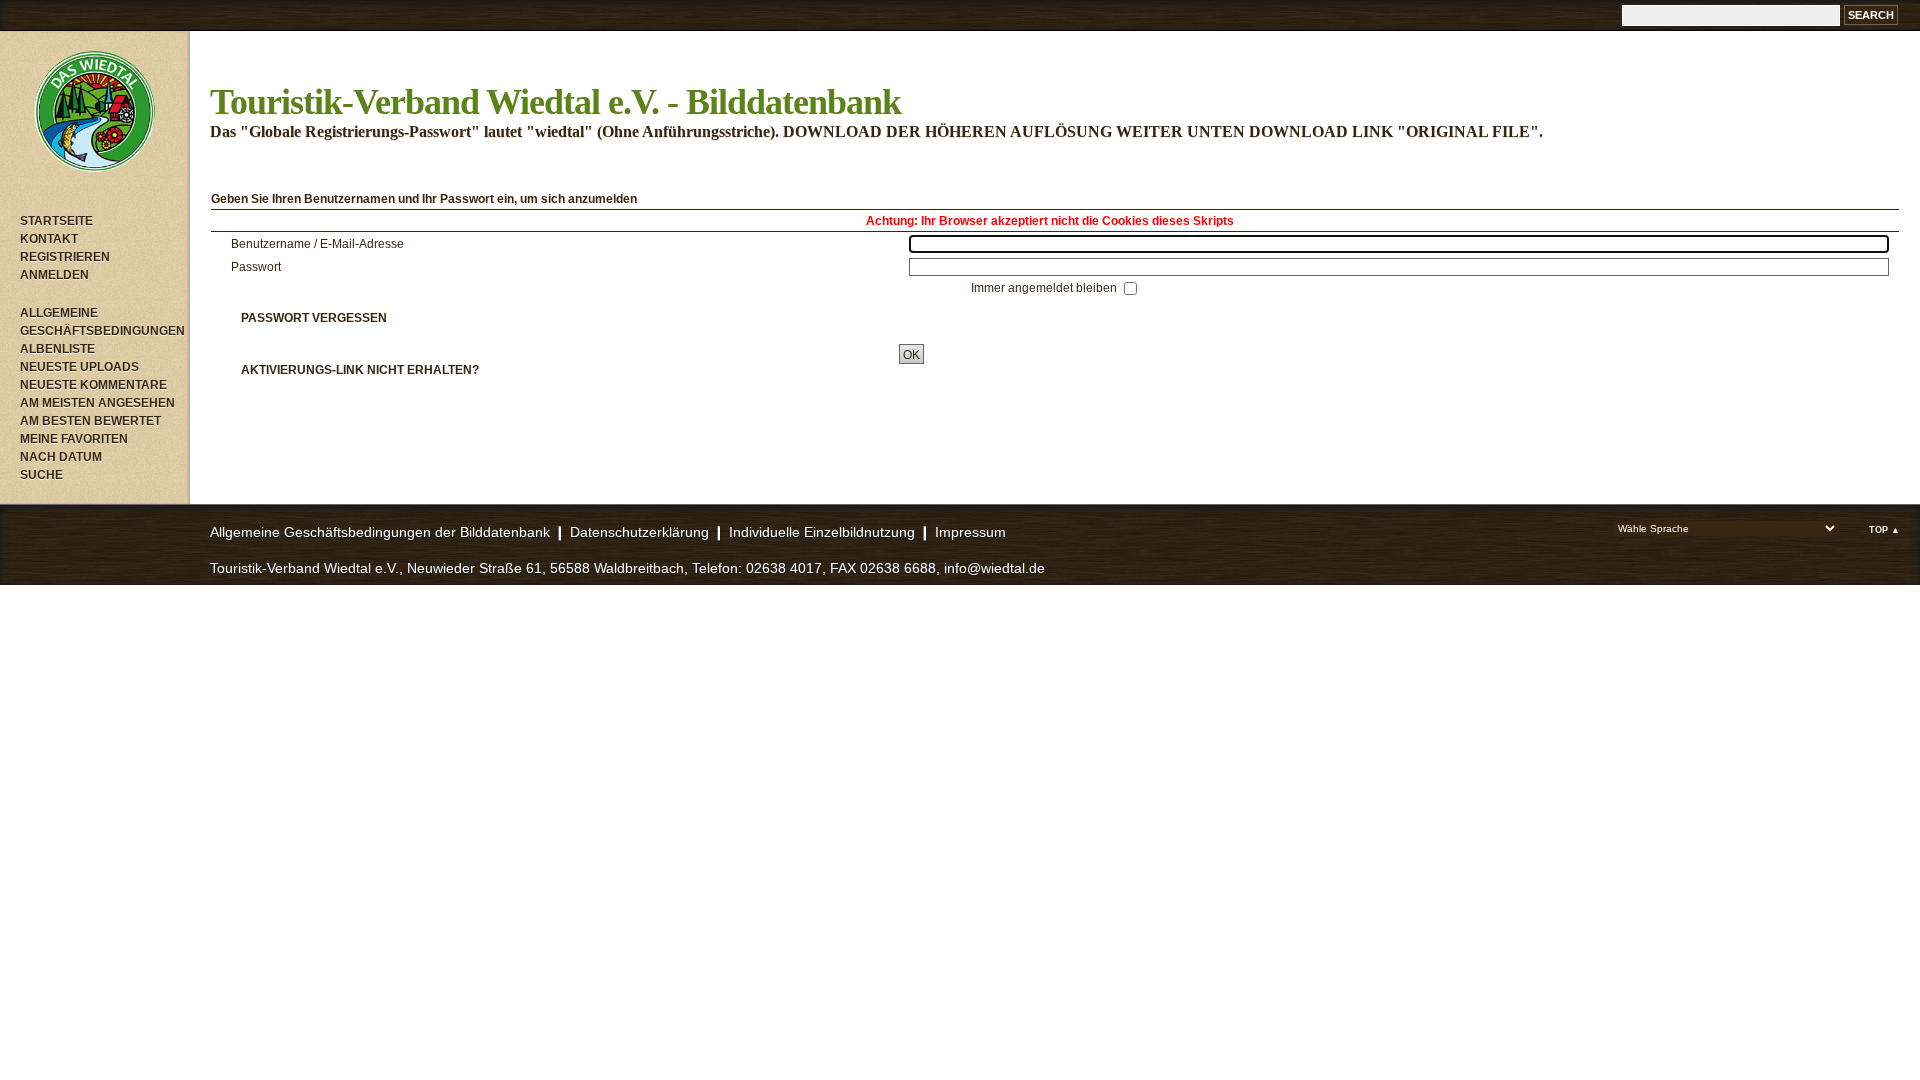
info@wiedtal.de (994, 568)
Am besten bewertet (90, 421)
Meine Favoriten (74, 439)
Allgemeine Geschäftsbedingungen (100, 322)
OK (911, 355)
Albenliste (57, 349)
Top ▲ (1884, 530)
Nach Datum (61, 457)
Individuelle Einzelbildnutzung (822, 532)
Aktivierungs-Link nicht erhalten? (360, 370)
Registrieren (65, 257)
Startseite (56, 221)
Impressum (970, 532)
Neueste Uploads (79, 367)
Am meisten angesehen (97, 403)
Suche (41, 475)
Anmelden (54, 275)
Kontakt (49, 239)
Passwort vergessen (314, 318)
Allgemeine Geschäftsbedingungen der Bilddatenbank (380, 532)
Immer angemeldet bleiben (1045, 288)
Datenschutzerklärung (639, 532)
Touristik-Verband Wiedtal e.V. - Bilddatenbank (555, 102)
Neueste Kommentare (93, 385)
